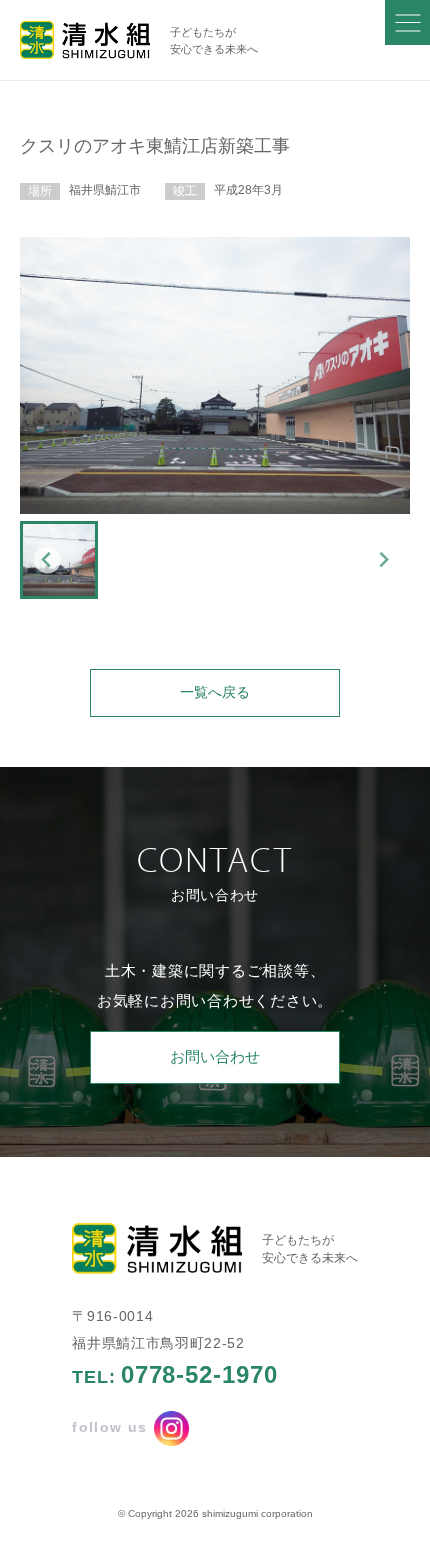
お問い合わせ (215, 1056)
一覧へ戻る (215, 692)
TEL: (174, 1375)
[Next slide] (383, 559)
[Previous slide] (47, 559)
